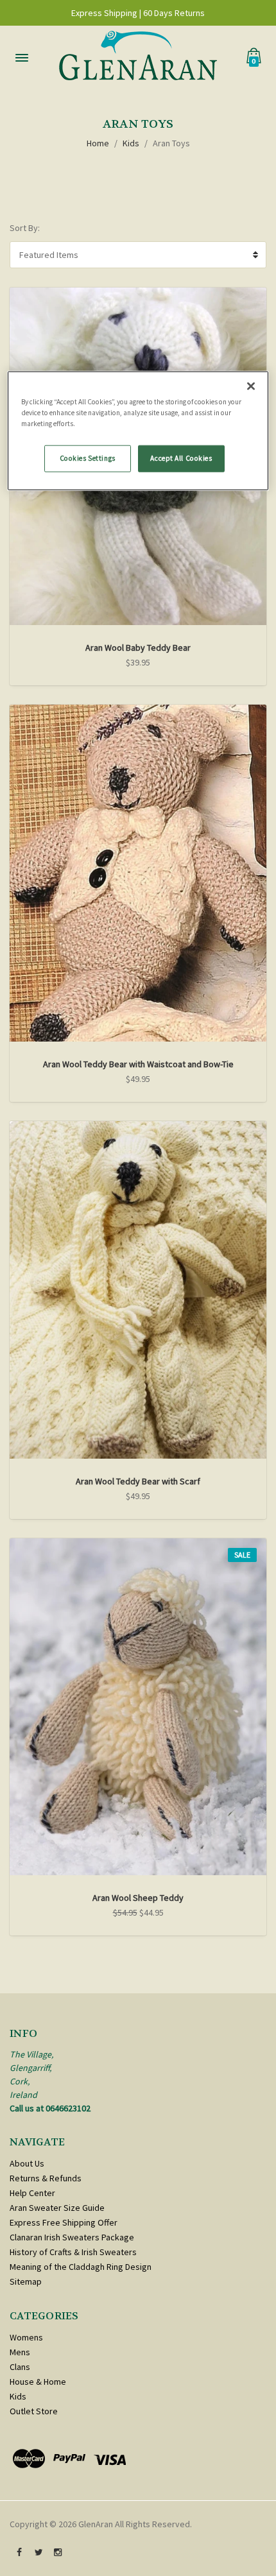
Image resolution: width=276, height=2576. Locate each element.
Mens (20, 2352)
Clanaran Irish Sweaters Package (72, 2237)
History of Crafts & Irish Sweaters (73, 2252)
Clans (20, 2367)
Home (98, 143)
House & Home (38, 2382)
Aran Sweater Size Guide (57, 2208)
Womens (26, 2337)
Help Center (32, 2193)
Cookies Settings (88, 458)
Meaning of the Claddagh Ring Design (81, 2267)
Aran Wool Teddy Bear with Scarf (138, 1481)
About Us (27, 2163)
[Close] (251, 386)
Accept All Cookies (181, 458)
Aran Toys (171, 143)
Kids (131, 143)
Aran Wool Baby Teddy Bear (138, 648)
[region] (138, 431)
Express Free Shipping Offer (64, 2222)
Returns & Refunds (46, 2178)
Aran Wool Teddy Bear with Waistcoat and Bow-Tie (138, 1064)
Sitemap (26, 2281)
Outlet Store (34, 2411)
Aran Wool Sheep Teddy (138, 1898)
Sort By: (25, 228)
